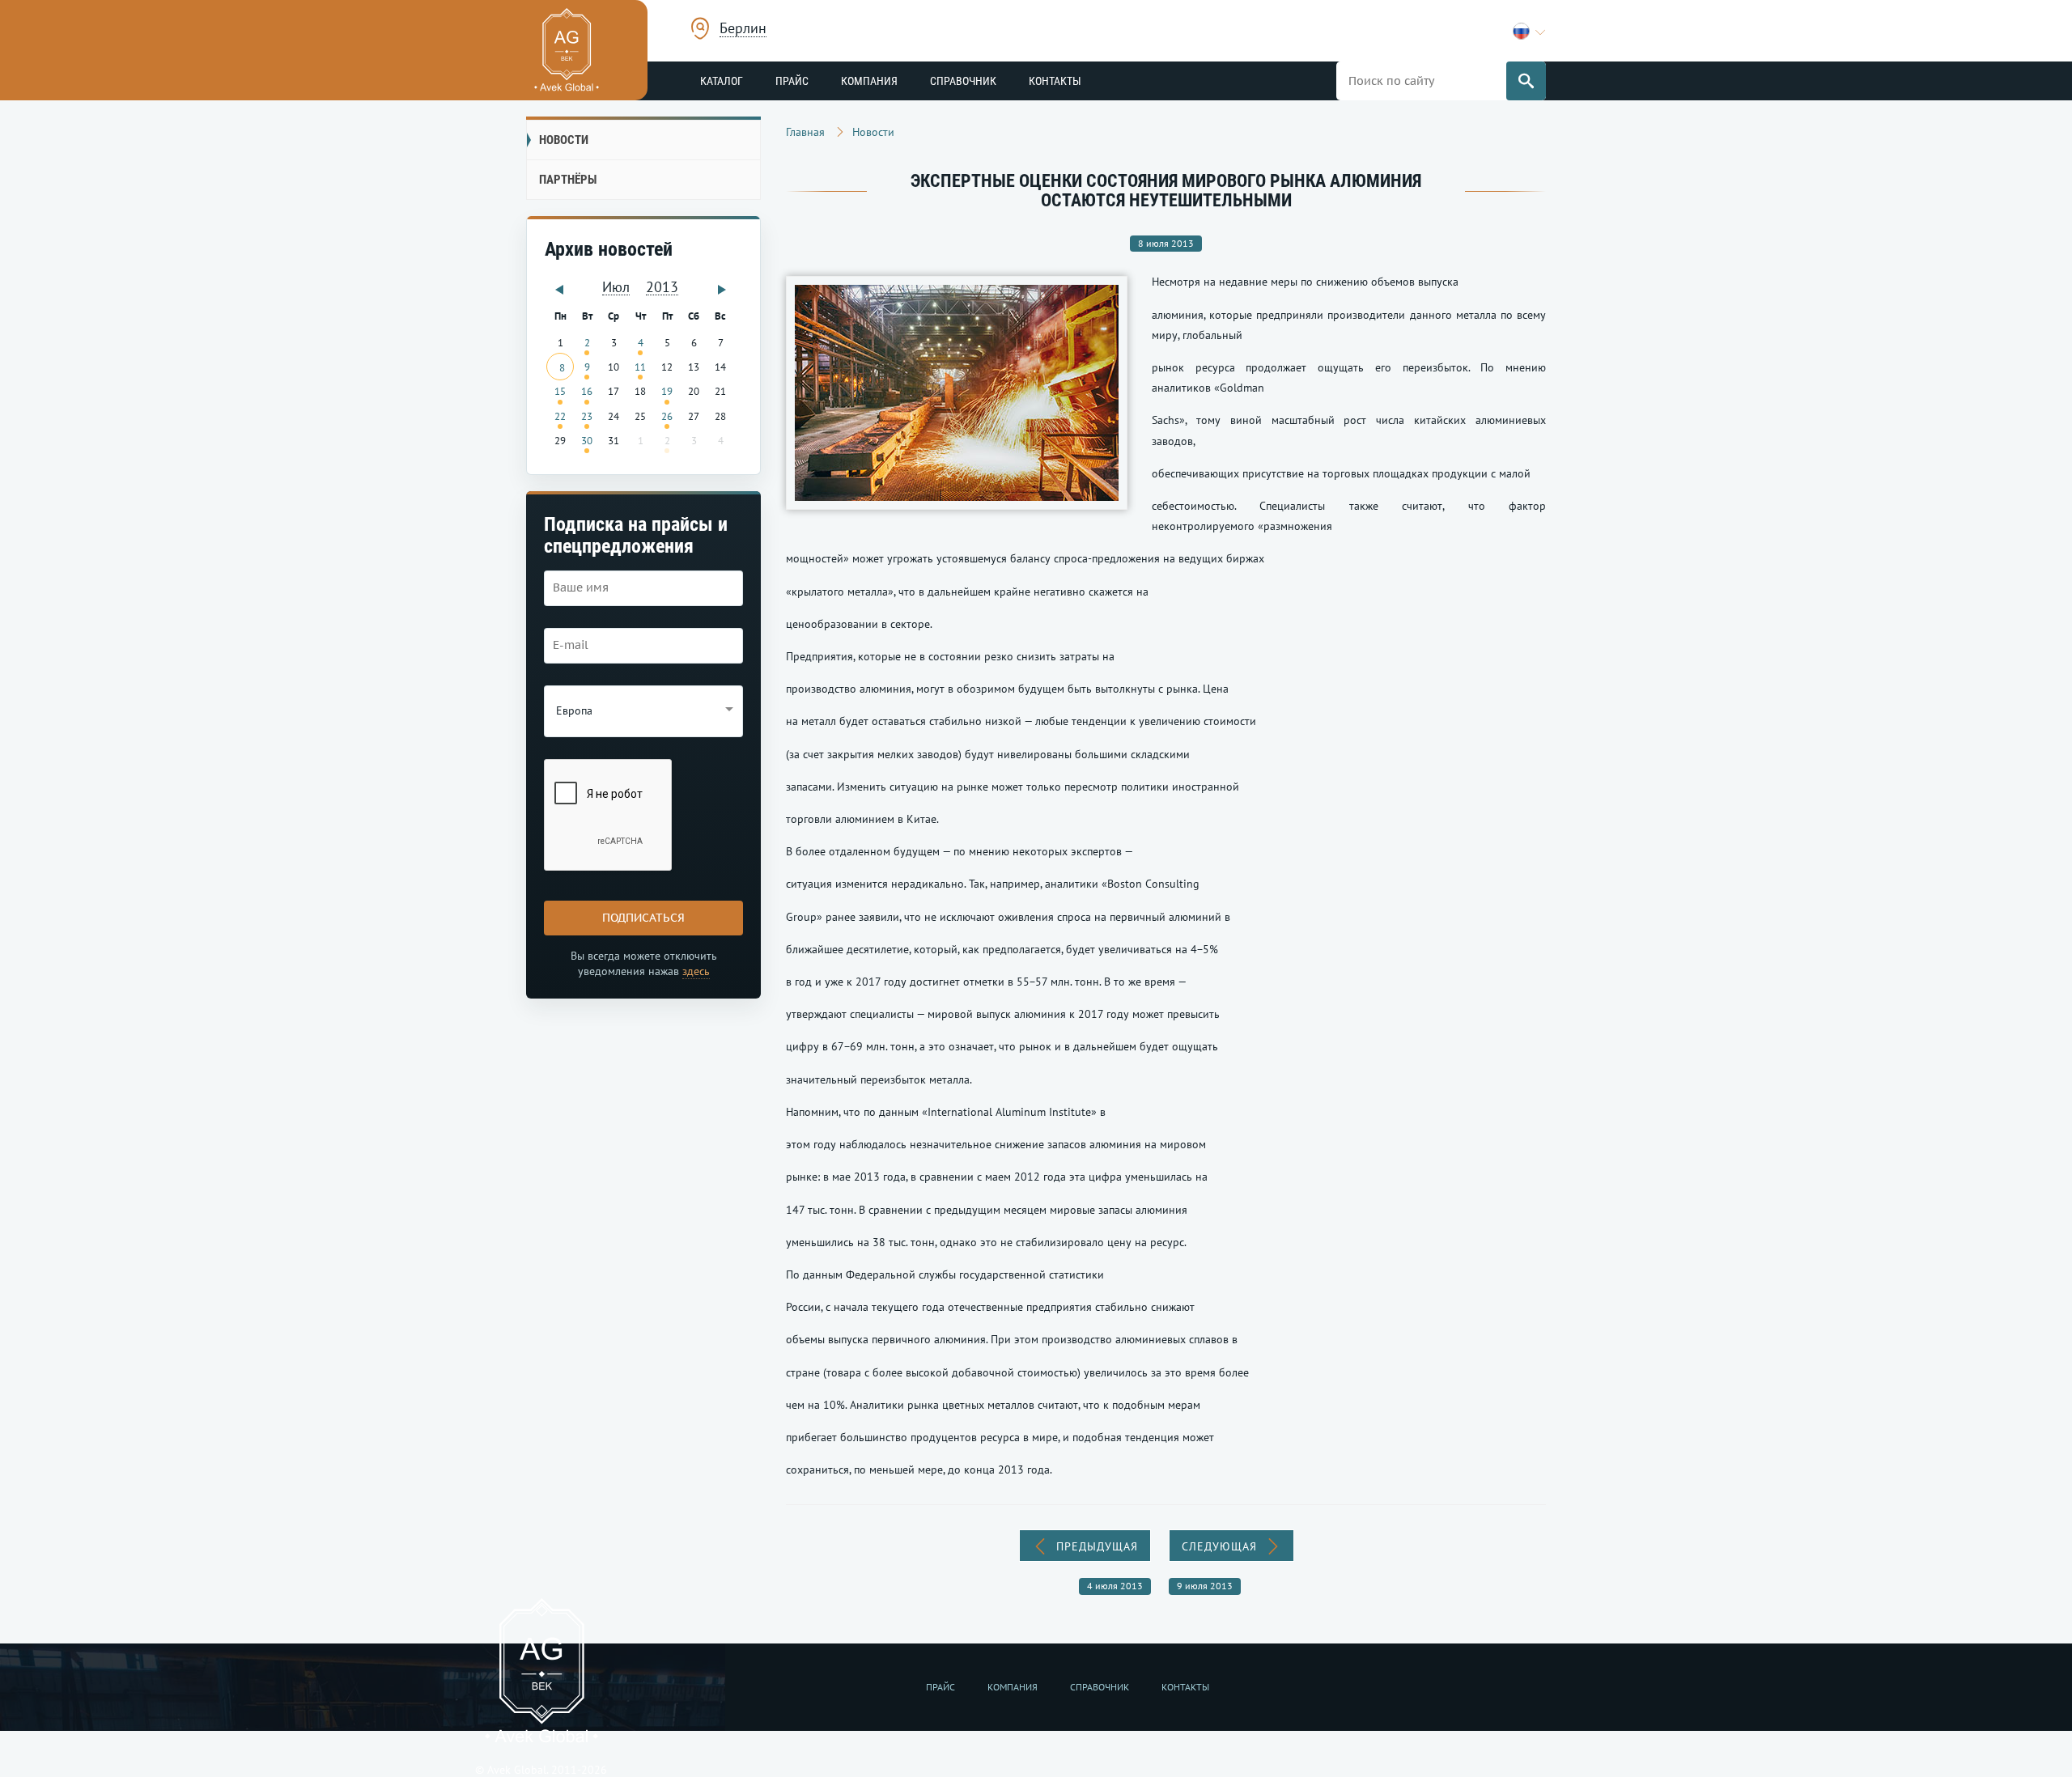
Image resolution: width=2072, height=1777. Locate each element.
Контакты (1055, 81)
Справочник (963, 81)
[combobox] (743, 30)
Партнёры (568, 180)
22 (560, 416)
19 (667, 391)
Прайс (792, 81)
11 (640, 367)
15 (560, 391)
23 (587, 416)
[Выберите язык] (1529, 31)
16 (587, 391)
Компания (869, 81)
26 (667, 416)
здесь (696, 971)
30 (587, 440)
